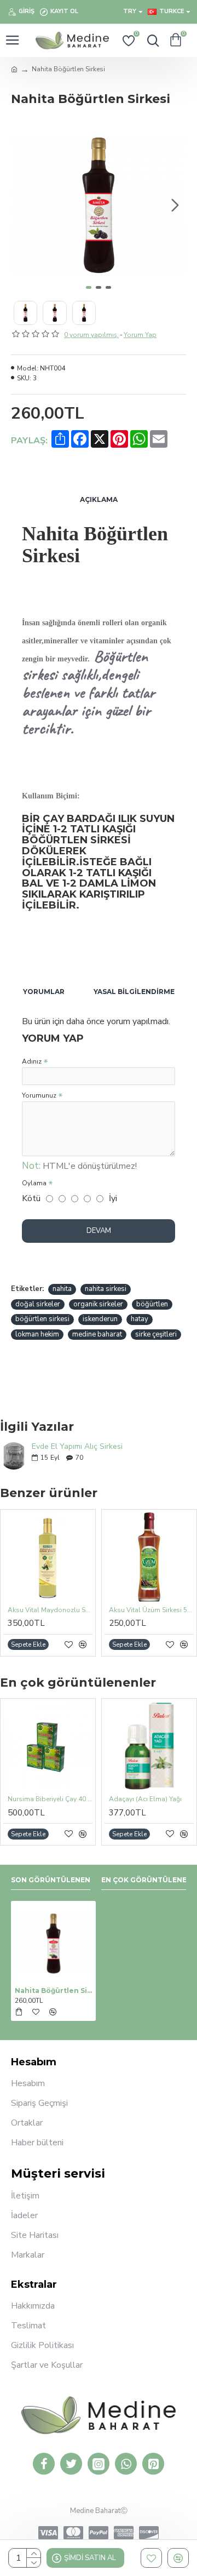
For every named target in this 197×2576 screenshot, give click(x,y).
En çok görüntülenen (147, 1880)
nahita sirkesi (106, 1289)
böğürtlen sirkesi (42, 1319)
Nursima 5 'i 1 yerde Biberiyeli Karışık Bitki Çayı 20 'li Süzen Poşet (69, 1799)
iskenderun (100, 1319)
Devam (99, 1231)
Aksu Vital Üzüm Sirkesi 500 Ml (151, 1610)
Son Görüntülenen (51, 1880)
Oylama (34, 1183)
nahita (62, 1289)
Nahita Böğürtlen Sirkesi (53, 1990)
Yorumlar (44, 992)
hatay (140, 1319)
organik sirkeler (98, 1304)
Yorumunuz (39, 1095)
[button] (22, 205)
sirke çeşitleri (156, 1334)
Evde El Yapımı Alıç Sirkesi (77, 1446)
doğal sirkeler (38, 1304)
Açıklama (99, 499)
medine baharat (97, 1334)
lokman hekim (37, 1334)
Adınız (32, 1061)
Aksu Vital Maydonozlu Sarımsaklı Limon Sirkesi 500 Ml (50, 1610)
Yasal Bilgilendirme (134, 992)
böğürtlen (152, 1304)
